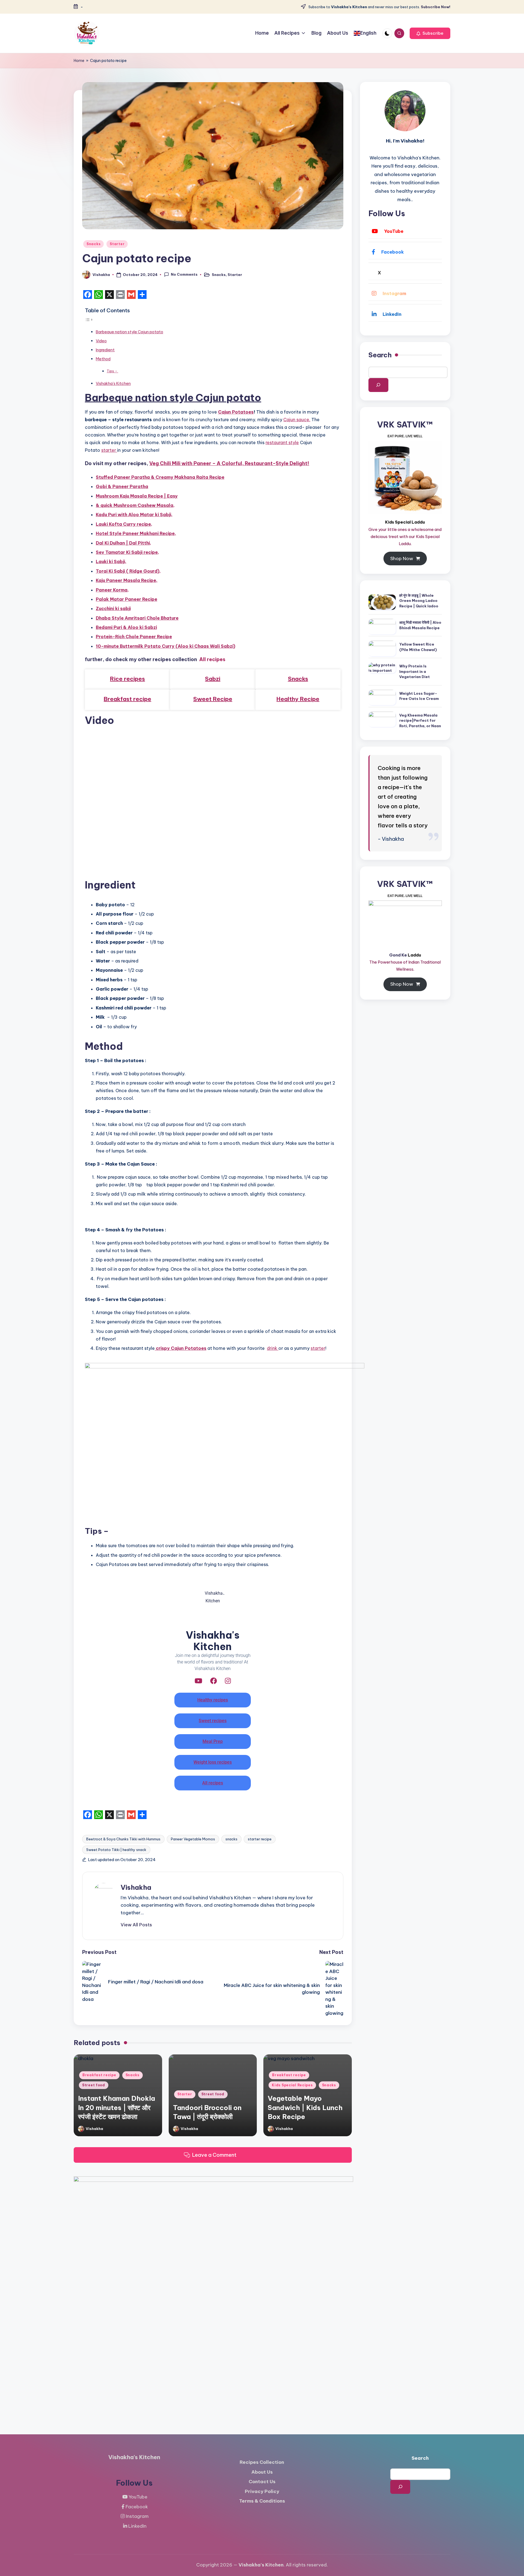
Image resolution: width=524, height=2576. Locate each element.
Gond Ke (398, 955)
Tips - (112, 371)
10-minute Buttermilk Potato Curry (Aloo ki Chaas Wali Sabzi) (166, 646)
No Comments (184, 274)
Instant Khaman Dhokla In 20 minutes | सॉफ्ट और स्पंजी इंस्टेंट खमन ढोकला (117, 2107)
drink (273, 1348)
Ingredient (105, 350)
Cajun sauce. (297, 420)
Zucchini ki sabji (113, 608)
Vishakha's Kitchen (113, 384)
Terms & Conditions (262, 2501)
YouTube (394, 231)
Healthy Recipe (298, 699)
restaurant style (282, 442)
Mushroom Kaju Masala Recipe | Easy (137, 496)
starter (109, 450)
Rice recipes (127, 679)
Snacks (93, 244)
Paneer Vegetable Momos (193, 1839)
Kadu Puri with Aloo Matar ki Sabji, (134, 515)
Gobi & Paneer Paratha (122, 486)
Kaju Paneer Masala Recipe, (127, 580)
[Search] (378, 385)
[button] (430, 33)
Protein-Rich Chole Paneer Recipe (134, 637)
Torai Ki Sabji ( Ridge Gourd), (128, 571)
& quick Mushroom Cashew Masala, (135, 505)
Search (380, 355)
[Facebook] (214, 1681)
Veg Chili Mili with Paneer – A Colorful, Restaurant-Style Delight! (229, 463)
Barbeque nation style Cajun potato (129, 332)
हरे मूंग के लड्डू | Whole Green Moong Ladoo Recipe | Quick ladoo (419, 601)
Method (103, 359)
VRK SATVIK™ (405, 425)
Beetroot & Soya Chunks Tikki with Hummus (123, 1839)
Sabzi (213, 679)
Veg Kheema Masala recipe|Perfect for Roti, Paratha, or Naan (420, 720)
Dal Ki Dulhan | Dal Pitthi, (123, 543)
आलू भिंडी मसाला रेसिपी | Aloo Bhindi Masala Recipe (420, 625)
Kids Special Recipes (292, 2085)
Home (79, 61)
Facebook (393, 252)
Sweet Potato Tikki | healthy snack (116, 1850)
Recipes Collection (262, 2462)
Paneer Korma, (112, 590)
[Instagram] (228, 1681)
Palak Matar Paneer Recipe (126, 599)
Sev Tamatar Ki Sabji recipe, (127, 552)
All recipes (212, 659)
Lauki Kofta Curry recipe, (124, 524)
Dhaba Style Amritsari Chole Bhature (137, 618)
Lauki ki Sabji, (111, 561)
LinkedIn (392, 314)
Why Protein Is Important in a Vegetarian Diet (415, 671)
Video (101, 341)
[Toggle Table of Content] (89, 319)
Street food (94, 2085)
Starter (117, 244)
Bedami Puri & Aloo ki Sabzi (126, 627)
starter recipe (260, 1839)
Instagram (394, 293)
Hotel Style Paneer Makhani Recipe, (136, 533)
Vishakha (136, 1887)
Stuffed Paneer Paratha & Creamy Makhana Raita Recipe (160, 477)
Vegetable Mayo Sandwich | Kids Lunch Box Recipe (305, 2107)
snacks (231, 1839)
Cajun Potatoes (236, 412)
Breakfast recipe (127, 699)
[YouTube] (198, 1681)
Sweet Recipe (213, 699)
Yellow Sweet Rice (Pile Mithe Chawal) (418, 647)
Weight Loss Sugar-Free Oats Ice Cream (419, 696)
